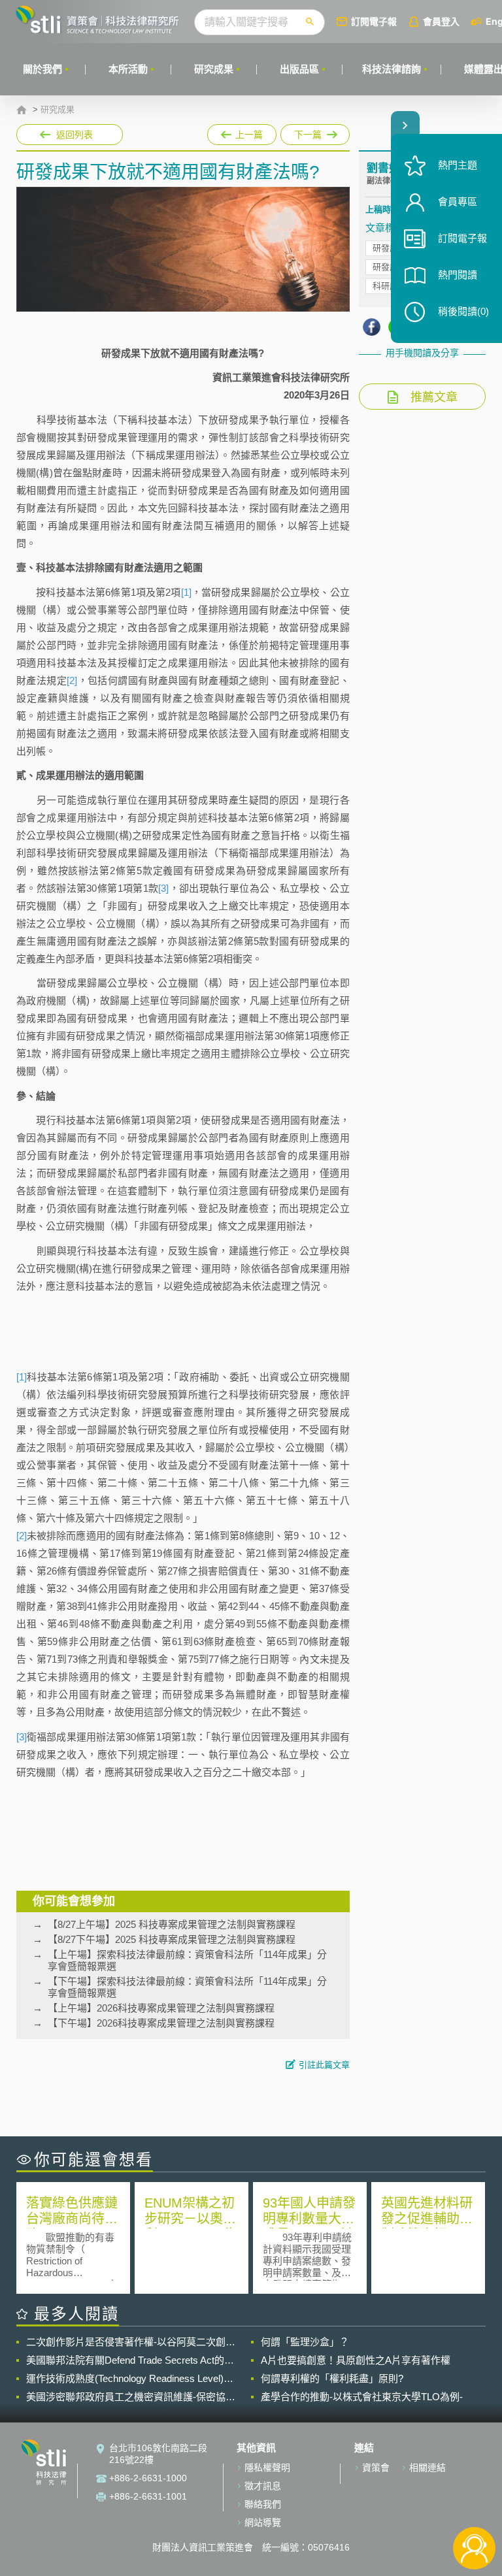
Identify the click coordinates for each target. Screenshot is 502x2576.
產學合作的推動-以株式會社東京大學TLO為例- (362, 2397)
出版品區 (299, 69)
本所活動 (128, 69)
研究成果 (214, 69)
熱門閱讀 (458, 275)
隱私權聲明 (267, 2468)
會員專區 (458, 202)
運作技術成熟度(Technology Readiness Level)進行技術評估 (130, 2379)
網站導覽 (263, 2522)
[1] (186, 592)
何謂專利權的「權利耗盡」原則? (332, 2378)
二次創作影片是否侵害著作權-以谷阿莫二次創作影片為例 (131, 2342)
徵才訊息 (263, 2486)
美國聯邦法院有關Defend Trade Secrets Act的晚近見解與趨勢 (130, 2360)
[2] (72, 680)
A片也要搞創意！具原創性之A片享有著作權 (356, 2360)
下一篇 (309, 132)
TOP (474, 2505)
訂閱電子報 (374, 21)
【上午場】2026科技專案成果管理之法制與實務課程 (161, 2008)
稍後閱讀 (463, 311)
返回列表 (75, 135)
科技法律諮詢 (392, 69)
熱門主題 (458, 165)
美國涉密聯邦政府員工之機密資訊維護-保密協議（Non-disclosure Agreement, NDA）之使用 (131, 2397)
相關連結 (427, 2468)
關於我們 (42, 69)
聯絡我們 (263, 2504)
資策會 (376, 2468)
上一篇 (242, 132)
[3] (163, 888)
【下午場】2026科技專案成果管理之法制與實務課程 (161, 2023)
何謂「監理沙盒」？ (305, 2342)
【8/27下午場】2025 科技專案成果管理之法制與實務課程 (172, 1939)
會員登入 (441, 21)
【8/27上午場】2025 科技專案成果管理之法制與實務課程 (172, 1924)
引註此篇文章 (324, 2065)
